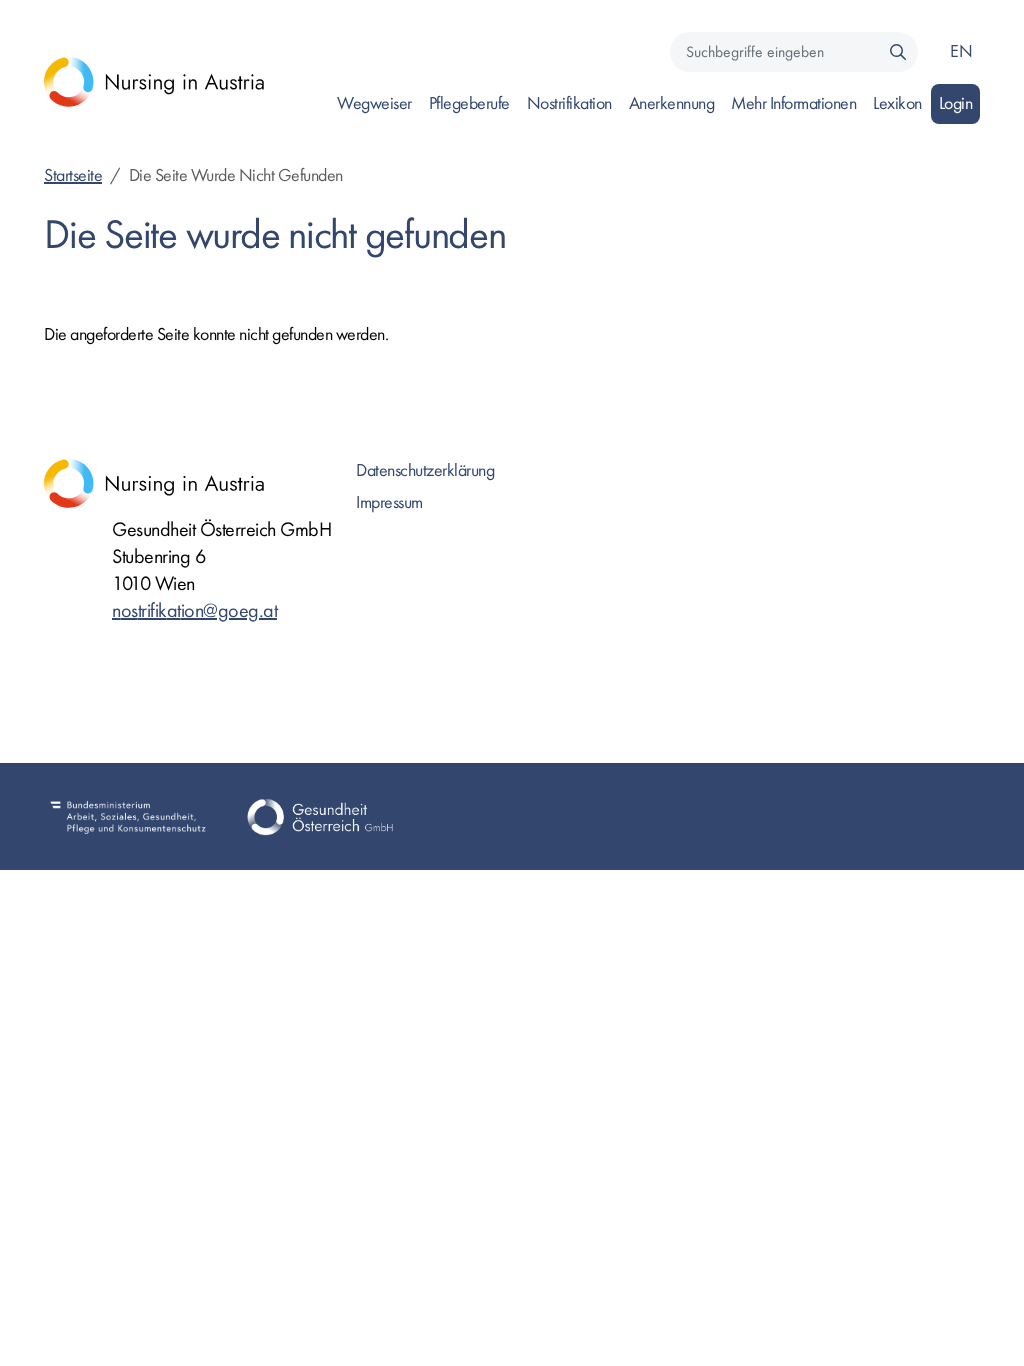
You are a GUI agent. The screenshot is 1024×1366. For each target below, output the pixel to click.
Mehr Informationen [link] (793, 103)
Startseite (73, 175)
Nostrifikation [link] (569, 103)
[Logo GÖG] (320, 816)
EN (961, 51)
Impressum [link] (389, 502)
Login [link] (956, 103)
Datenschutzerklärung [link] (425, 470)
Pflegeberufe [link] (469, 103)
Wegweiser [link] (374, 103)
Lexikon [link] (897, 103)
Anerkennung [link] (672, 103)
